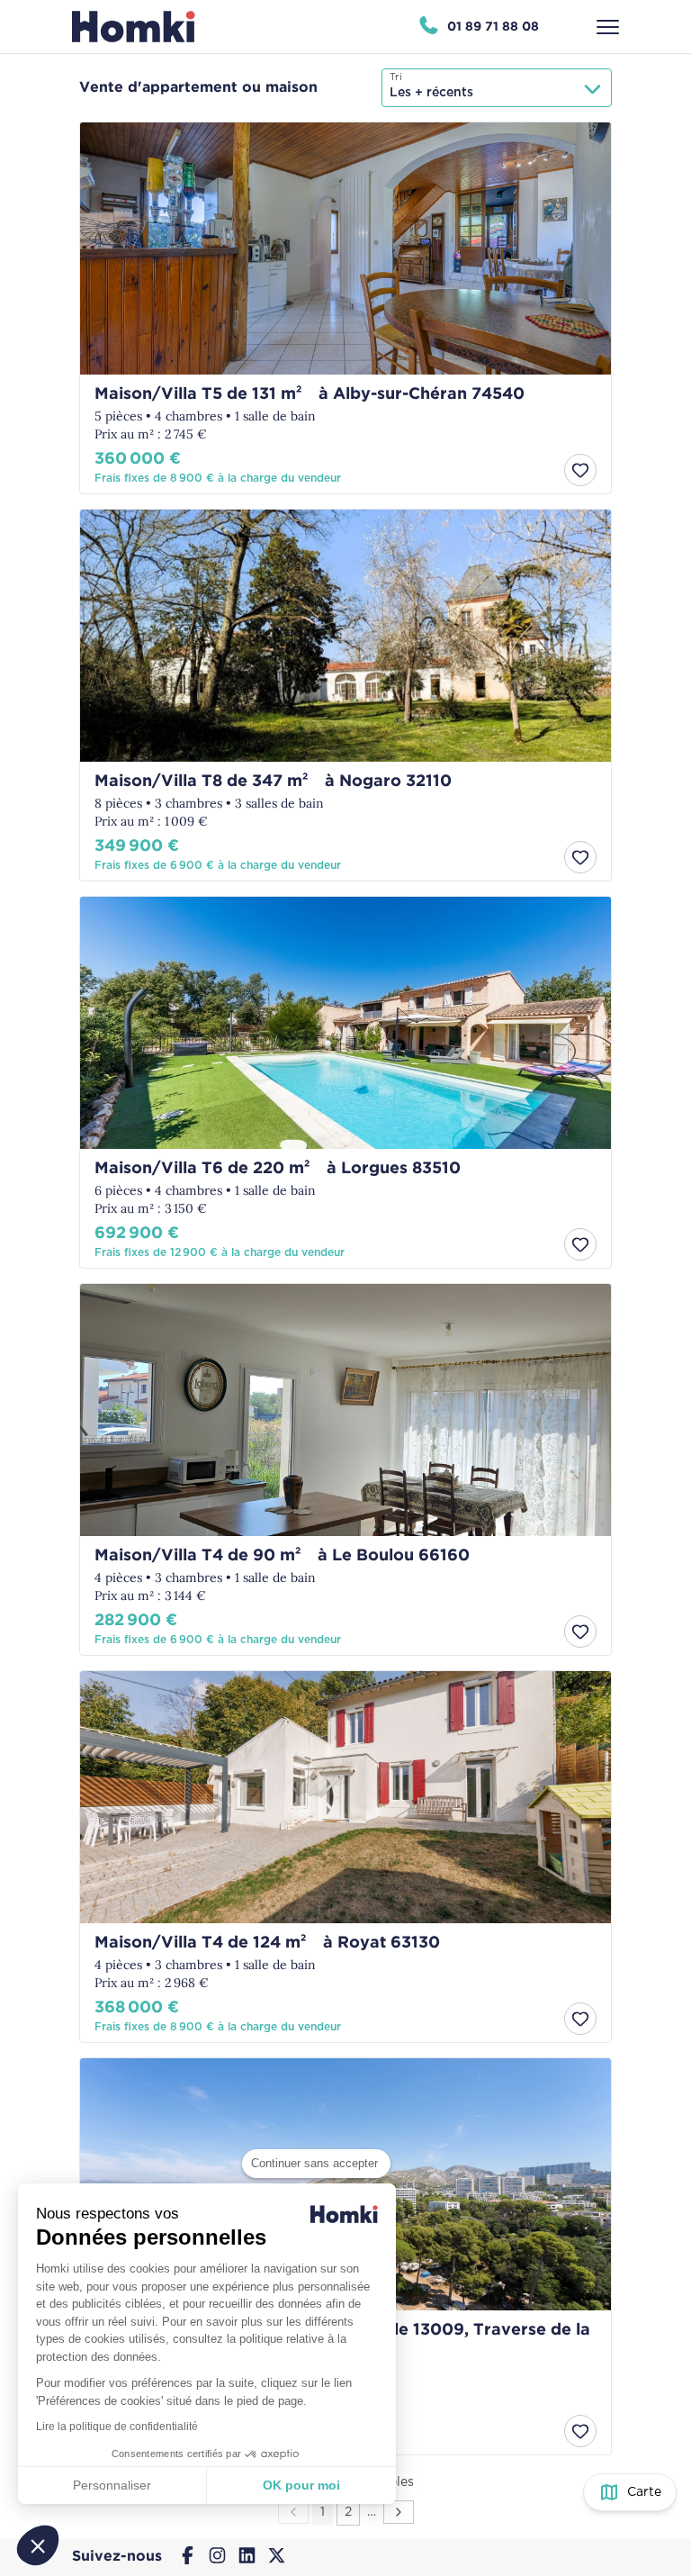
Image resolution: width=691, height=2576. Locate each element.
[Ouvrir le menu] (608, 27)
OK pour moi (301, 2485)
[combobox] (497, 88)
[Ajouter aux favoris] (580, 470)
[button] (38, 2545)
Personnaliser (112, 2485)
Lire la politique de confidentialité (117, 2427)
